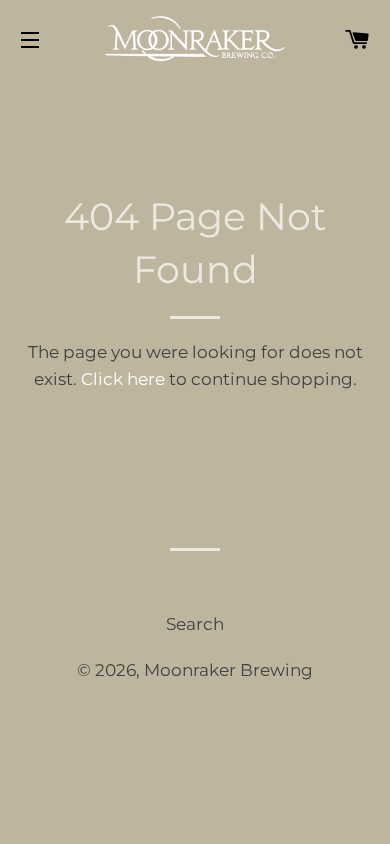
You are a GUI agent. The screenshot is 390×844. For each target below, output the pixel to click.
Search (195, 624)
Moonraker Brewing (228, 670)
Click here (123, 379)
